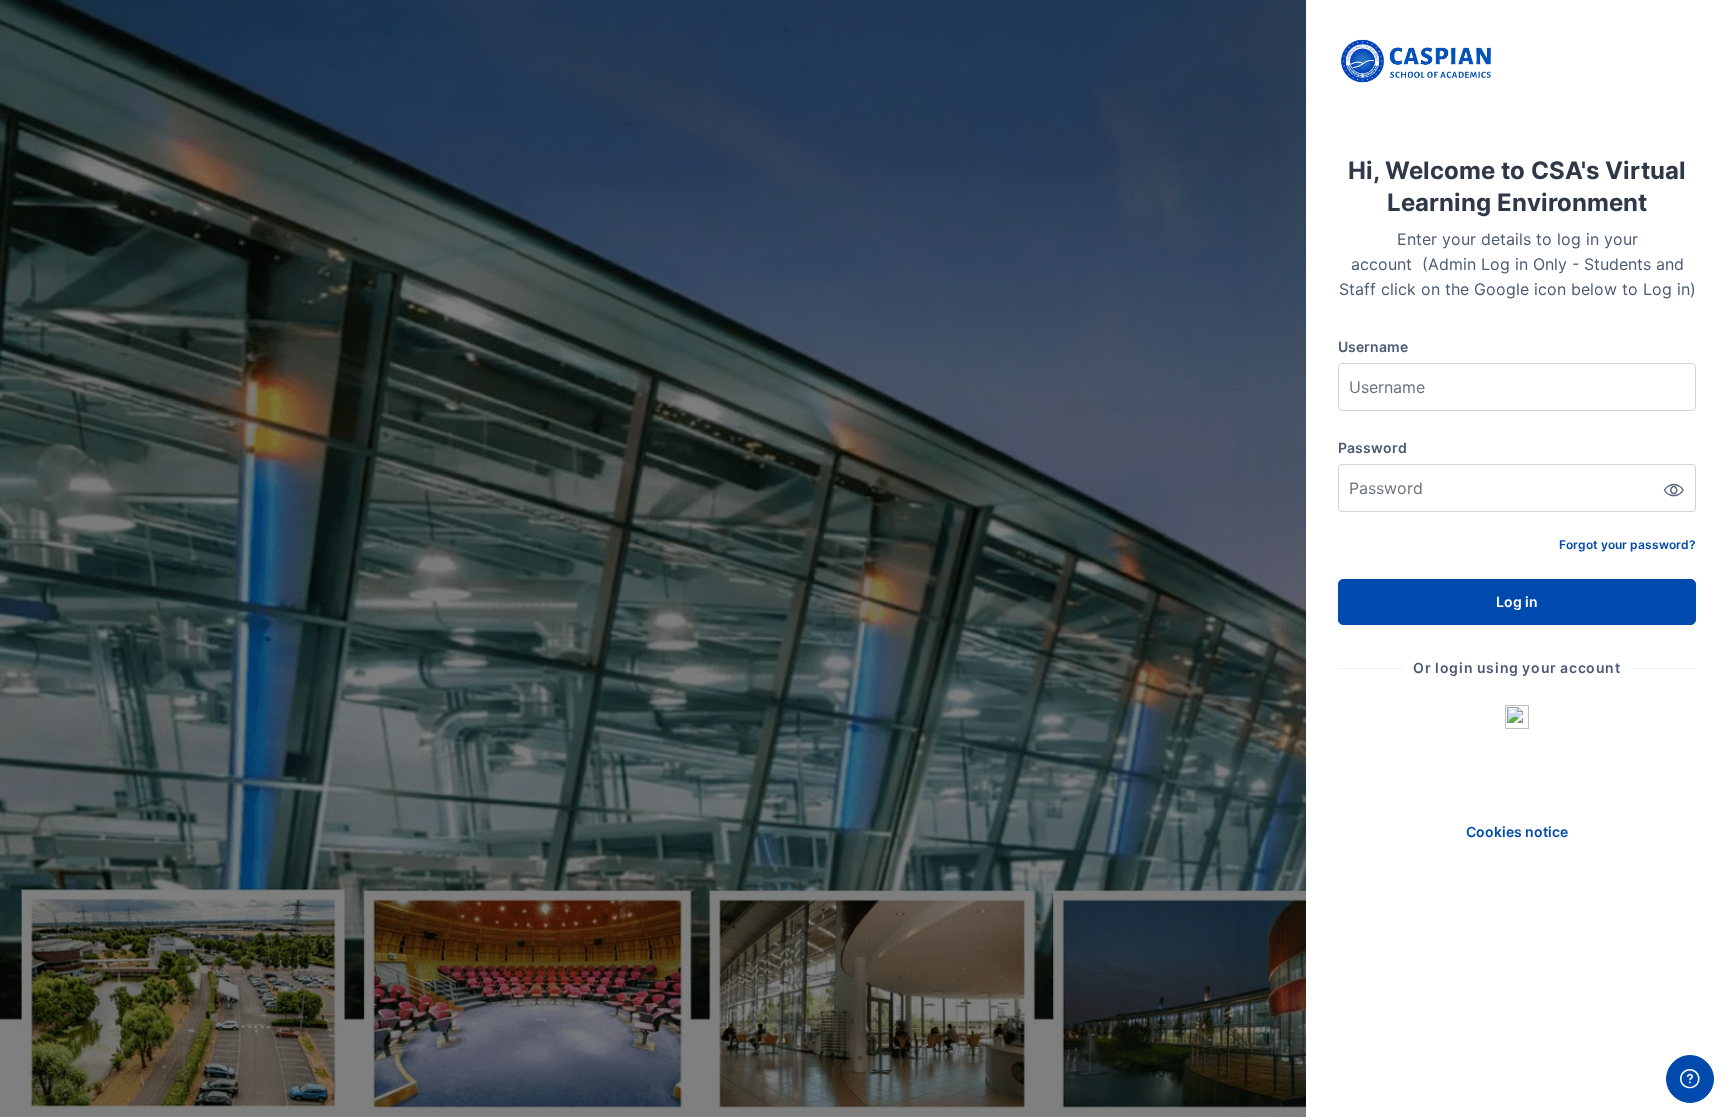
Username (1373, 346)
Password (1372, 447)
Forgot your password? (1627, 544)
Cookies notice (1517, 831)
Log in (1517, 601)
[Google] (1517, 716)
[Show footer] (1690, 1079)
